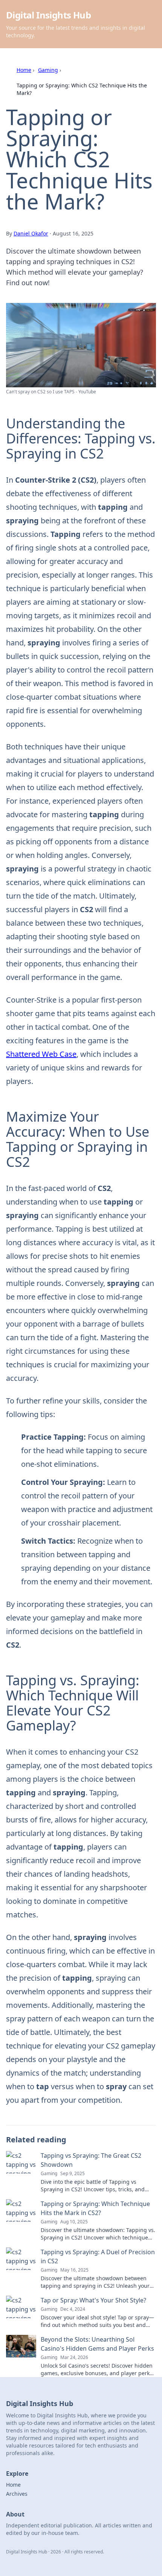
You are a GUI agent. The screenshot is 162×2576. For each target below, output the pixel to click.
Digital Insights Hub (48, 15)
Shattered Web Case (41, 1054)
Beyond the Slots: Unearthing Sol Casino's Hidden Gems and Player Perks (97, 2344)
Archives (17, 2494)
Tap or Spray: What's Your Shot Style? (93, 2300)
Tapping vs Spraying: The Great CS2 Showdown (91, 2160)
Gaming (48, 70)
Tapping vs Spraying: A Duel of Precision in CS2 (98, 2256)
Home (24, 70)
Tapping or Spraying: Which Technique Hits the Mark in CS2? (95, 2208)
